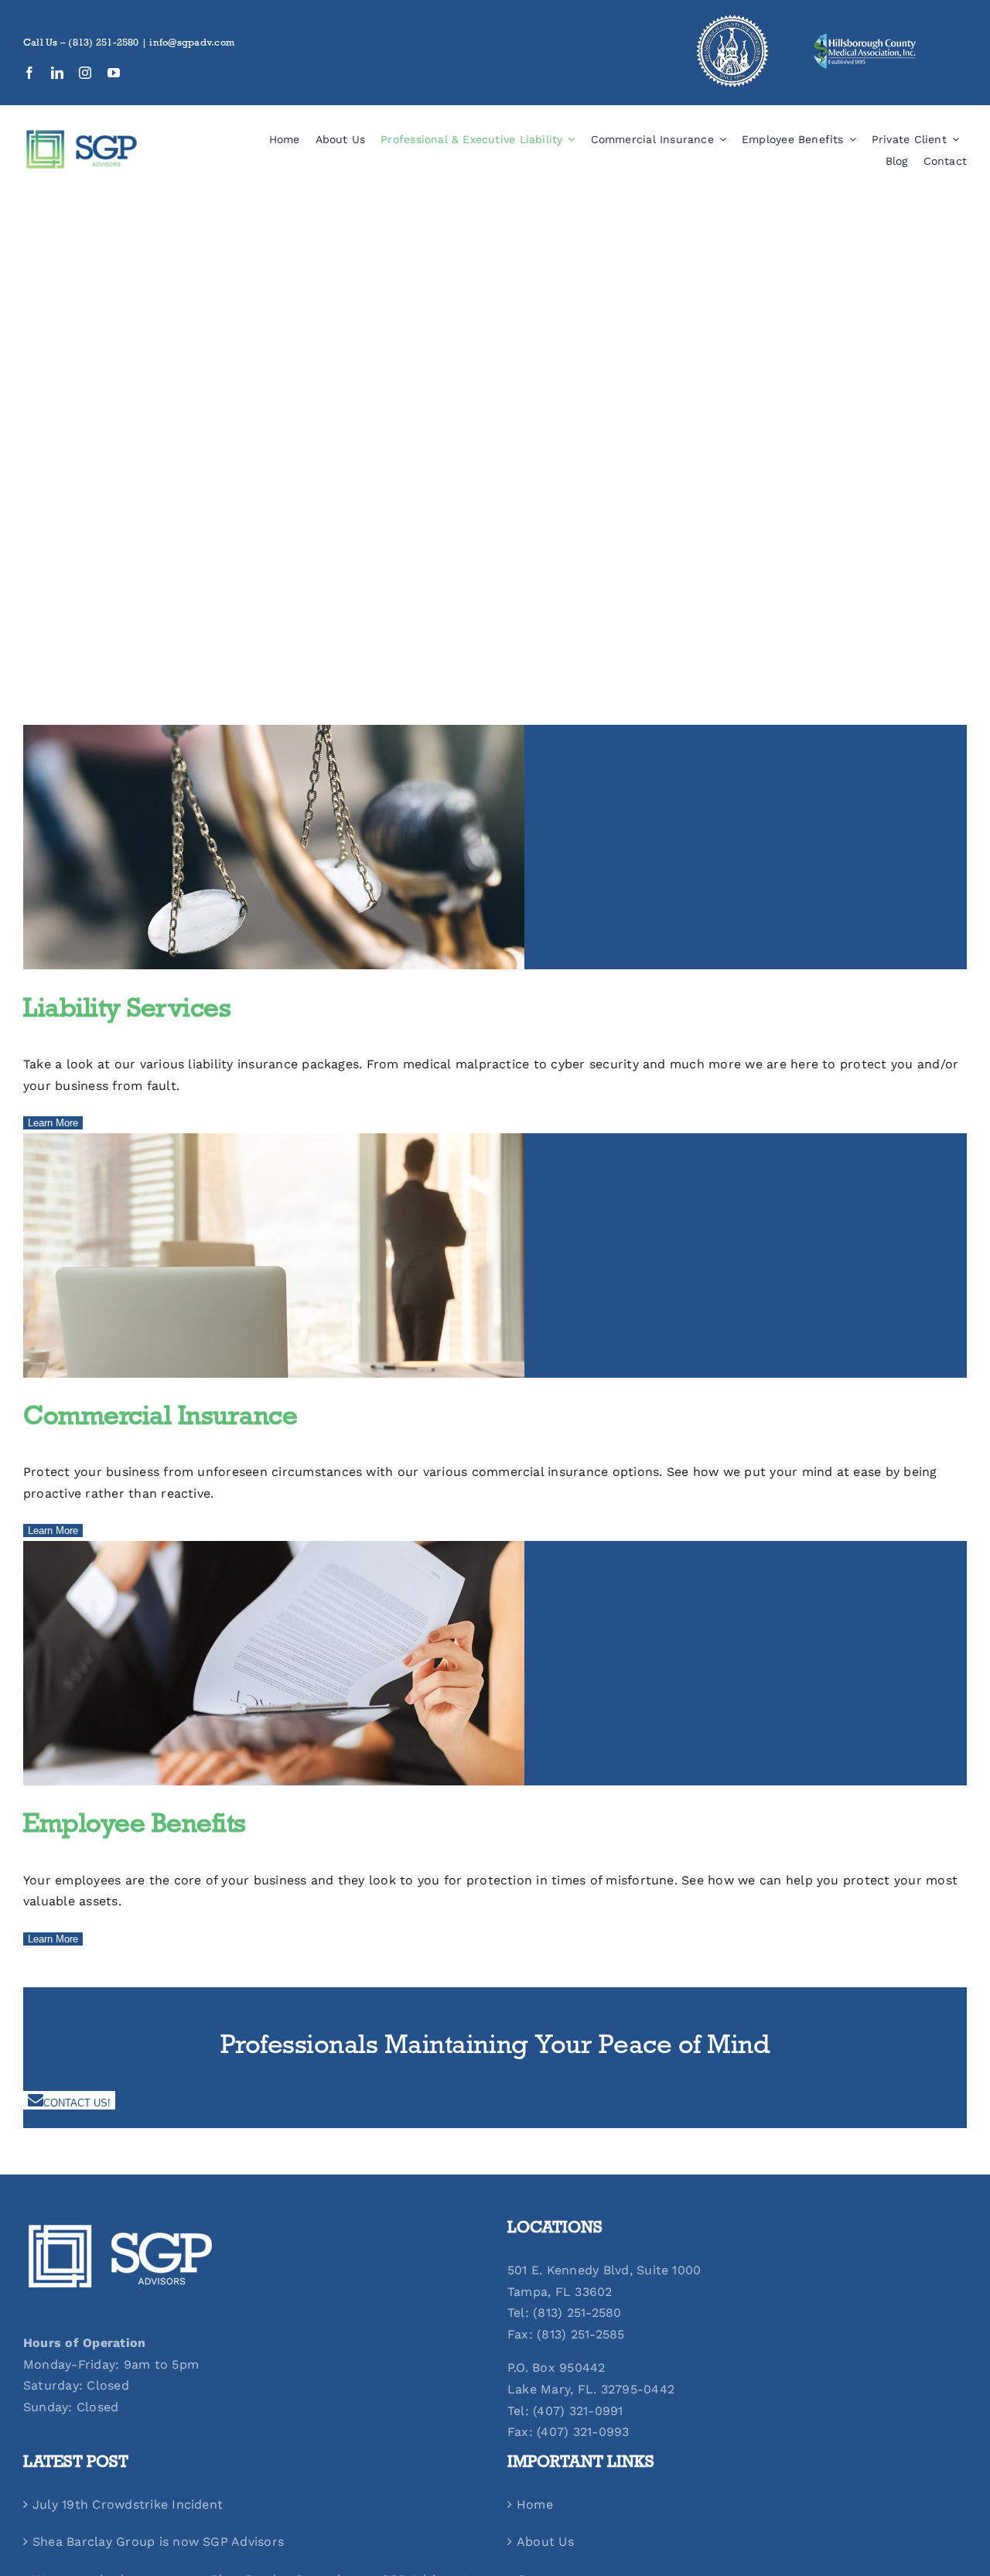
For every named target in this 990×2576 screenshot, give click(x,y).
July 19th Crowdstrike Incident (128, 2504)
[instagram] (85, 73)
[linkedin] (57, 73)
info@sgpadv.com (192, 44)
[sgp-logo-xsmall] (81, 134)
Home (535, 2504)
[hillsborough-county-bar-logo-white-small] (732, 18)
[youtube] (114, 73)
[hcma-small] (865, 38)
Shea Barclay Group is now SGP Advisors (158, 2542)
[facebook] (29, 73)
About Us (545, 2542)
